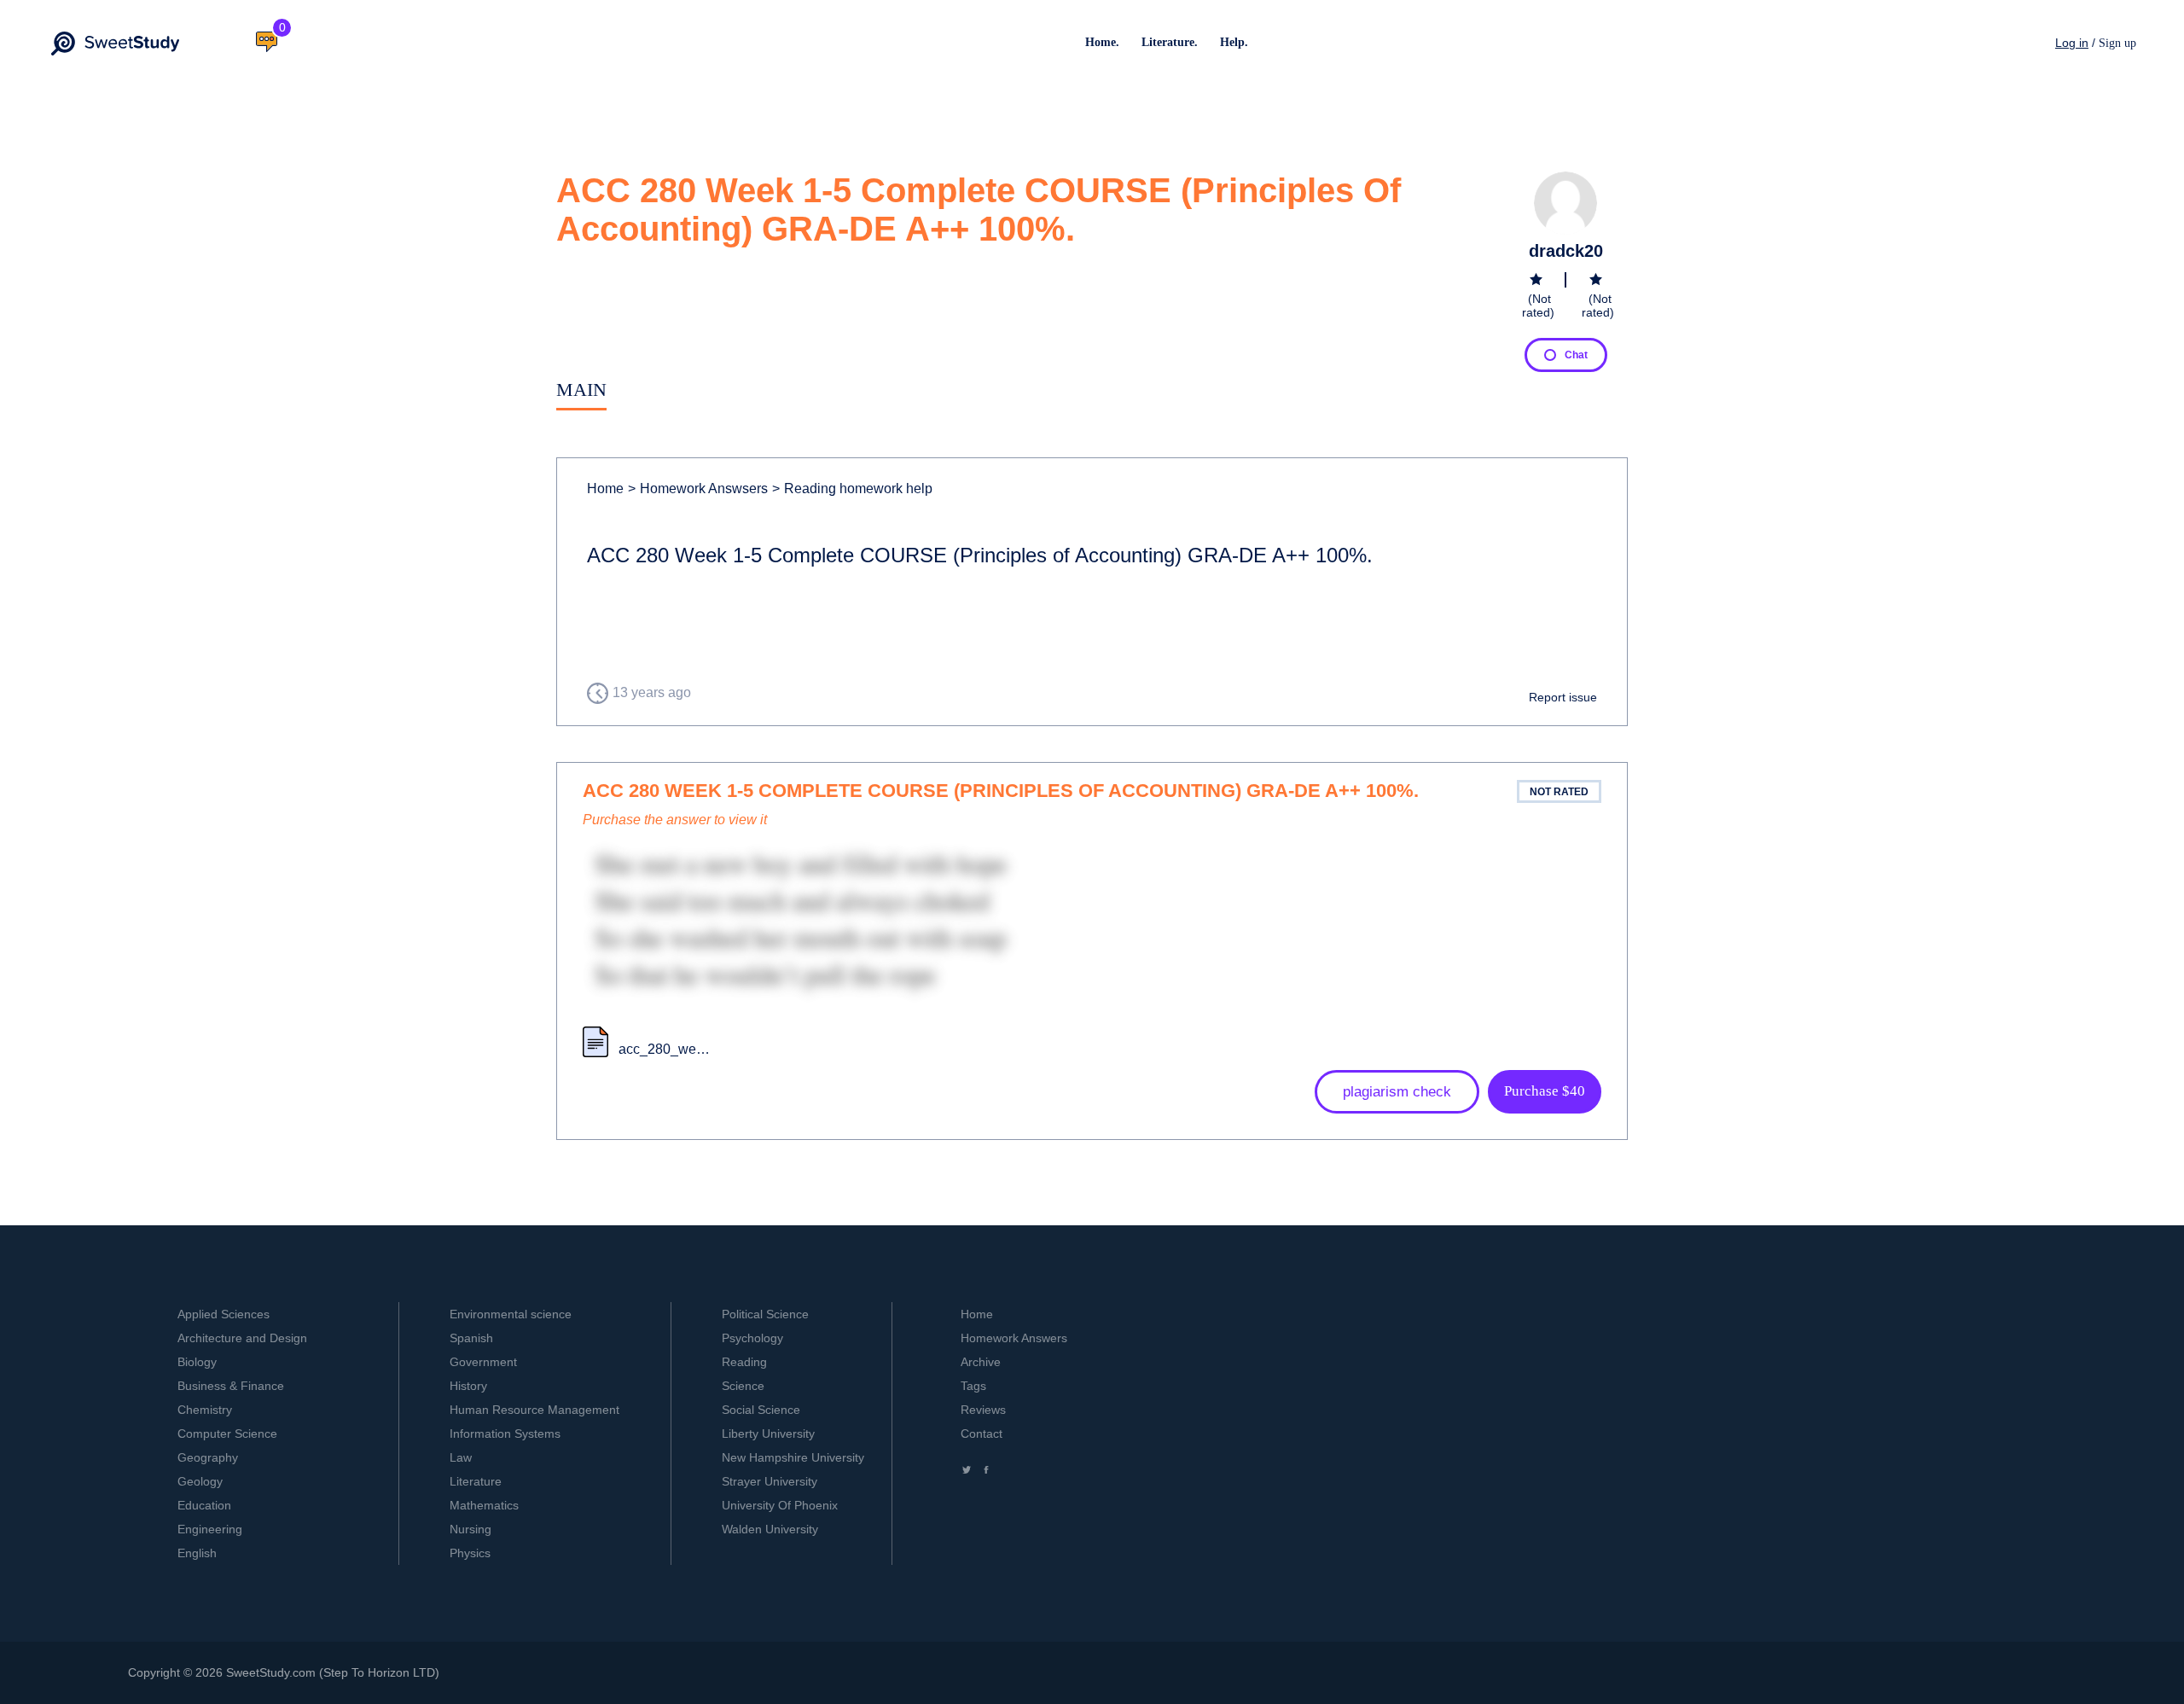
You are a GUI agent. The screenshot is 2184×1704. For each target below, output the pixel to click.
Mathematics (484, 1505)
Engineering (210, 1529)
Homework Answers (1014, 1338)
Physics (470, 1553)
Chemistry (205, 1410)
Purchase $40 (1545, 1091)
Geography (208, 1457)
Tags (973, 1386)
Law (461, 1457)
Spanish (471, 1338)
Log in (2072, 43)
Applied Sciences (224, 1314)
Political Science (765, 1314)
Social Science (761, 1410)
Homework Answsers (698, 489)
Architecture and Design (242, 1338)
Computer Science (227, 1434)
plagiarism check (1397, 1092)
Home (605, 489)
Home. (1102, 42)
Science (743, 1386)
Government (483, 1362)
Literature (476, 1481)
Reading (744, 1362)
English (197, 1553)
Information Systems (505, 1434)
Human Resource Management (534, 1410)
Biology (197, 1362)
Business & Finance (231, 1386)
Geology (200, 1481)
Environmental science (511, 1314)
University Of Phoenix (780, 1505)
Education (204, 1505)
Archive (981, 1362)
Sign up (2117, 43)
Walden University (770, 1529)
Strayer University (770, 1481)
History (468, 1386)
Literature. (1170, 42)
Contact (982, 1434)
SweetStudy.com (271, 1672)
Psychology (752, 1338)
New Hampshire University (793, 1457)
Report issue (1563, 697)
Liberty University (768, 1434)
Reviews (983, 1410)
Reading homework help (852, 489)
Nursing (470, 1529)
